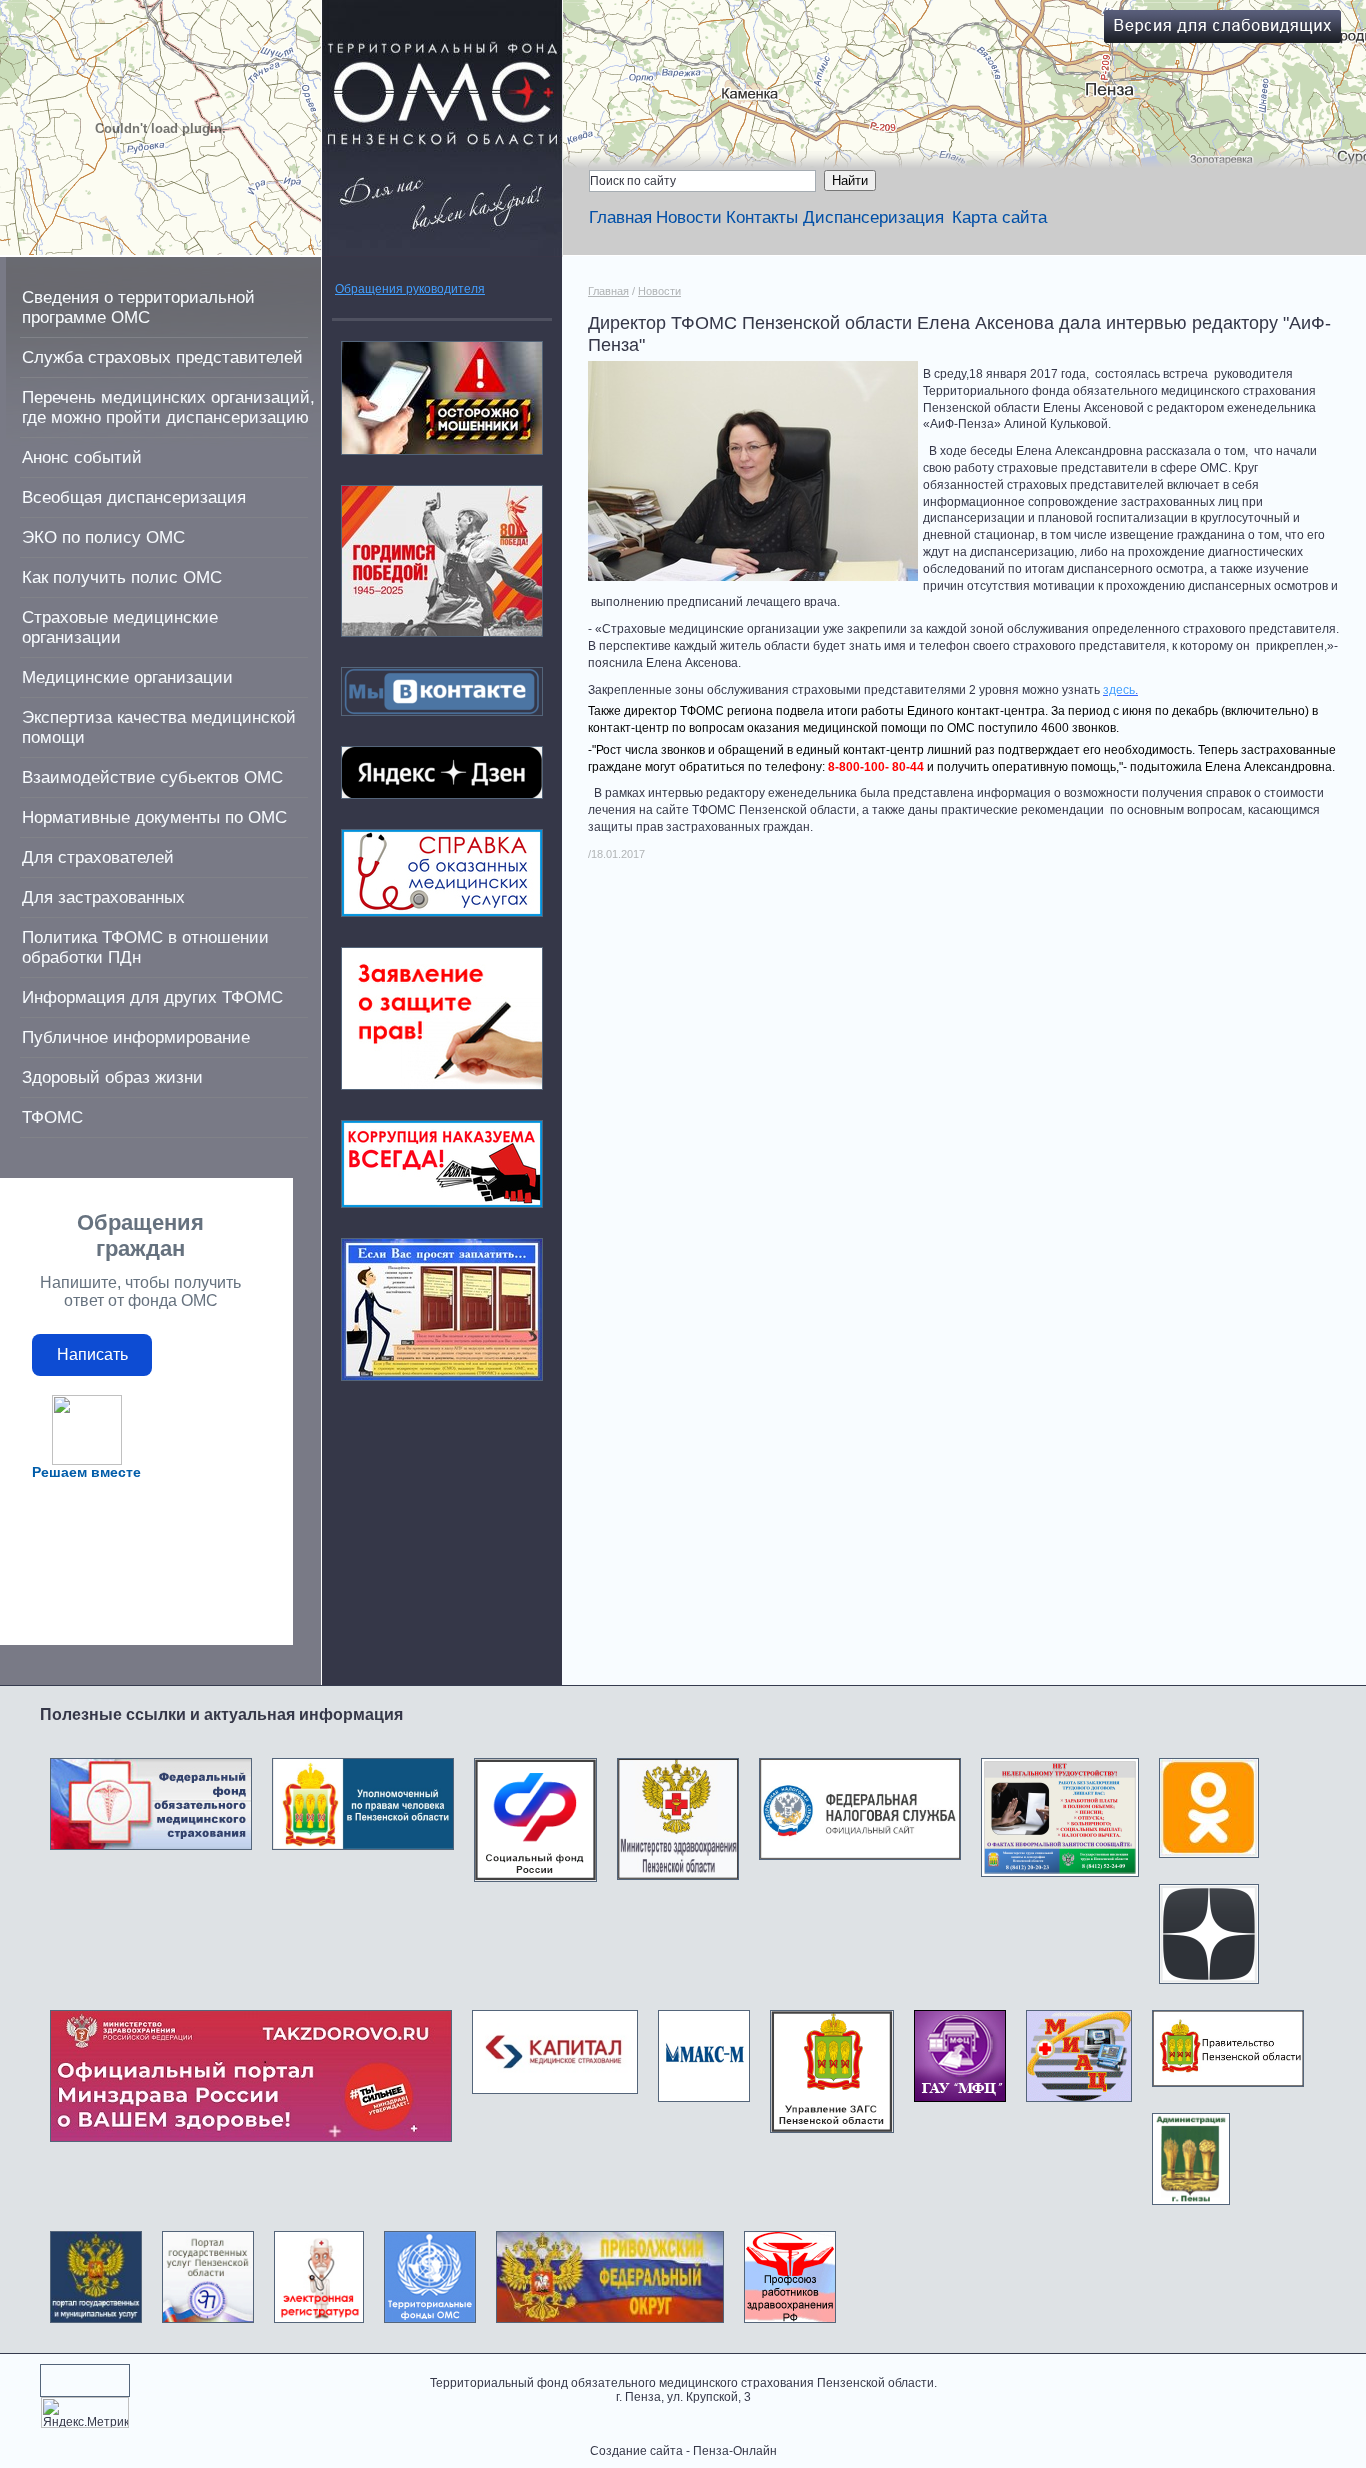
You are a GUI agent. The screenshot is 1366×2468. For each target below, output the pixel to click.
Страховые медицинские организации (120, 627)
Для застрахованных (103, 897)
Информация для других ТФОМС (152, 997)
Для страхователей (98, 857)
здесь (1119, 690)
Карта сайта (999, 217)
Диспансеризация (873, 217)
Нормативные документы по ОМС (154, 817)
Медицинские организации (127, 677)
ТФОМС (52, 1117)
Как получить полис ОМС (122, 577)
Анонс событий (82, 457)
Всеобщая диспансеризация (134, 497)
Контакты (762, 217)
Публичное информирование (136, 1037)
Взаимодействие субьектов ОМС (152, 777)
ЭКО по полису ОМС (103, 537)
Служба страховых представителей (162, 357)
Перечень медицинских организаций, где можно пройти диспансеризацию (168, 407)
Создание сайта (636, 2451)
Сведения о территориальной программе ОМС (138, 307)
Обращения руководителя (410, 289)
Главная (620, 217)
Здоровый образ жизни (112, 1077)
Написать (92, 1354)
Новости (689, 217)
